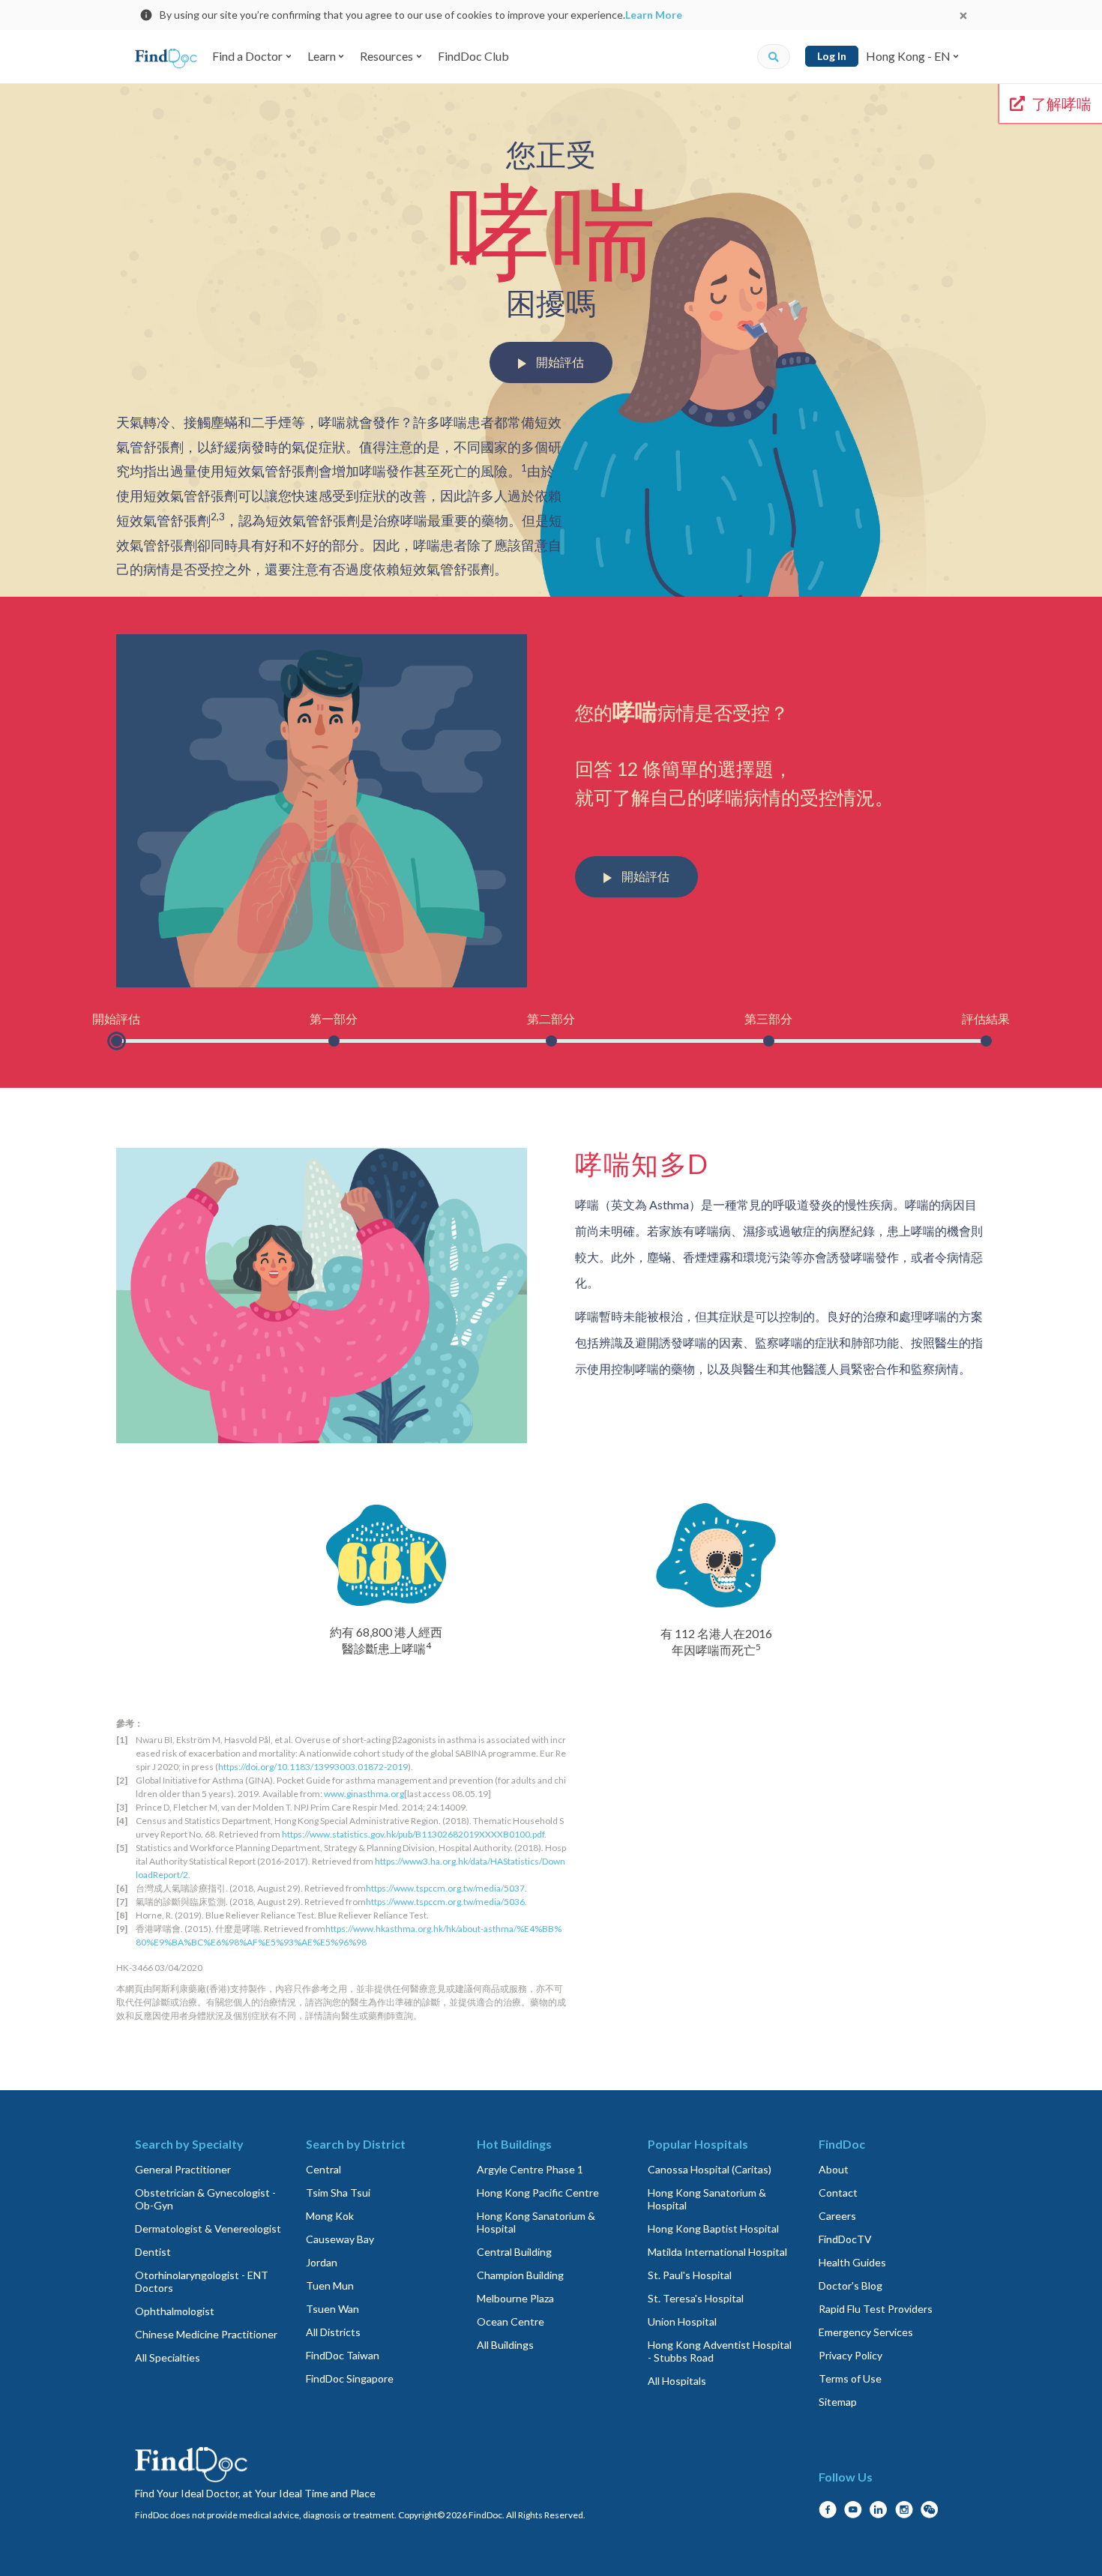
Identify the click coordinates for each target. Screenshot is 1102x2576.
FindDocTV (845, 2239)
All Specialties (168, 2357)
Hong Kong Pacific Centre (538, 2193)
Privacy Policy (850, 2355)
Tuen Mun (330, 2285)
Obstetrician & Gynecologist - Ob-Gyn (205, 2199)
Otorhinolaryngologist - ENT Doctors (202, 2281)
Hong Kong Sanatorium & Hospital (536, 2222)
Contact (838, 2193)
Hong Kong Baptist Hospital (713, 2229)
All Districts (333, 2332)
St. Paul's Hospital (690, 2275)
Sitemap (838, 2402)
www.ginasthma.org (364, 1794)
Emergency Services (866, 2332)
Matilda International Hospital (717, 2252)
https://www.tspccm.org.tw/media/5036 (445, 1902)
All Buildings (505, 2345)
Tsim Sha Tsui (338, 2193)
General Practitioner (183, 2169)
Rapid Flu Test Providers (876, 2309)
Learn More (654, 15)
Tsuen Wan (332, 2309)
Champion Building (520, 2275)
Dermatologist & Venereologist (208, 2229)
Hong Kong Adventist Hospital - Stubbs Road (720, 2351)
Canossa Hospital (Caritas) (710, 2169)
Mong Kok (330, 2216)
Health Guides (852, 2262)
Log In (832, 56)
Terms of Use (850, 2378)
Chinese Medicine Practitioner (206, 2334)
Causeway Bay (340, 2239)
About (834, 2169)
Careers (837, 2216)
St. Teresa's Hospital (696, 2298)
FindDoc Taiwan (343, 2355)
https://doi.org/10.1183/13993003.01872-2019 (313, 1767)
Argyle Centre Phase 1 (530, 2169)
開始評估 (559, 362)
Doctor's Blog (850, 2285)
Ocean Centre (511, 2321)
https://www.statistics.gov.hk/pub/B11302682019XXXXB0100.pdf (413, 1834)
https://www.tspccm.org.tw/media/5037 (445, 1888)
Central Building (514, 2252)
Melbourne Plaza (515, 2298)
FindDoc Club (473, 56)
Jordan (322, 2262)
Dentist (153, 2252)
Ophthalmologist (175, 2311)
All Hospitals (677, 2381)
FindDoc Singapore (350, 2378)
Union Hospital (682, 2321)
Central (323, 2169)
